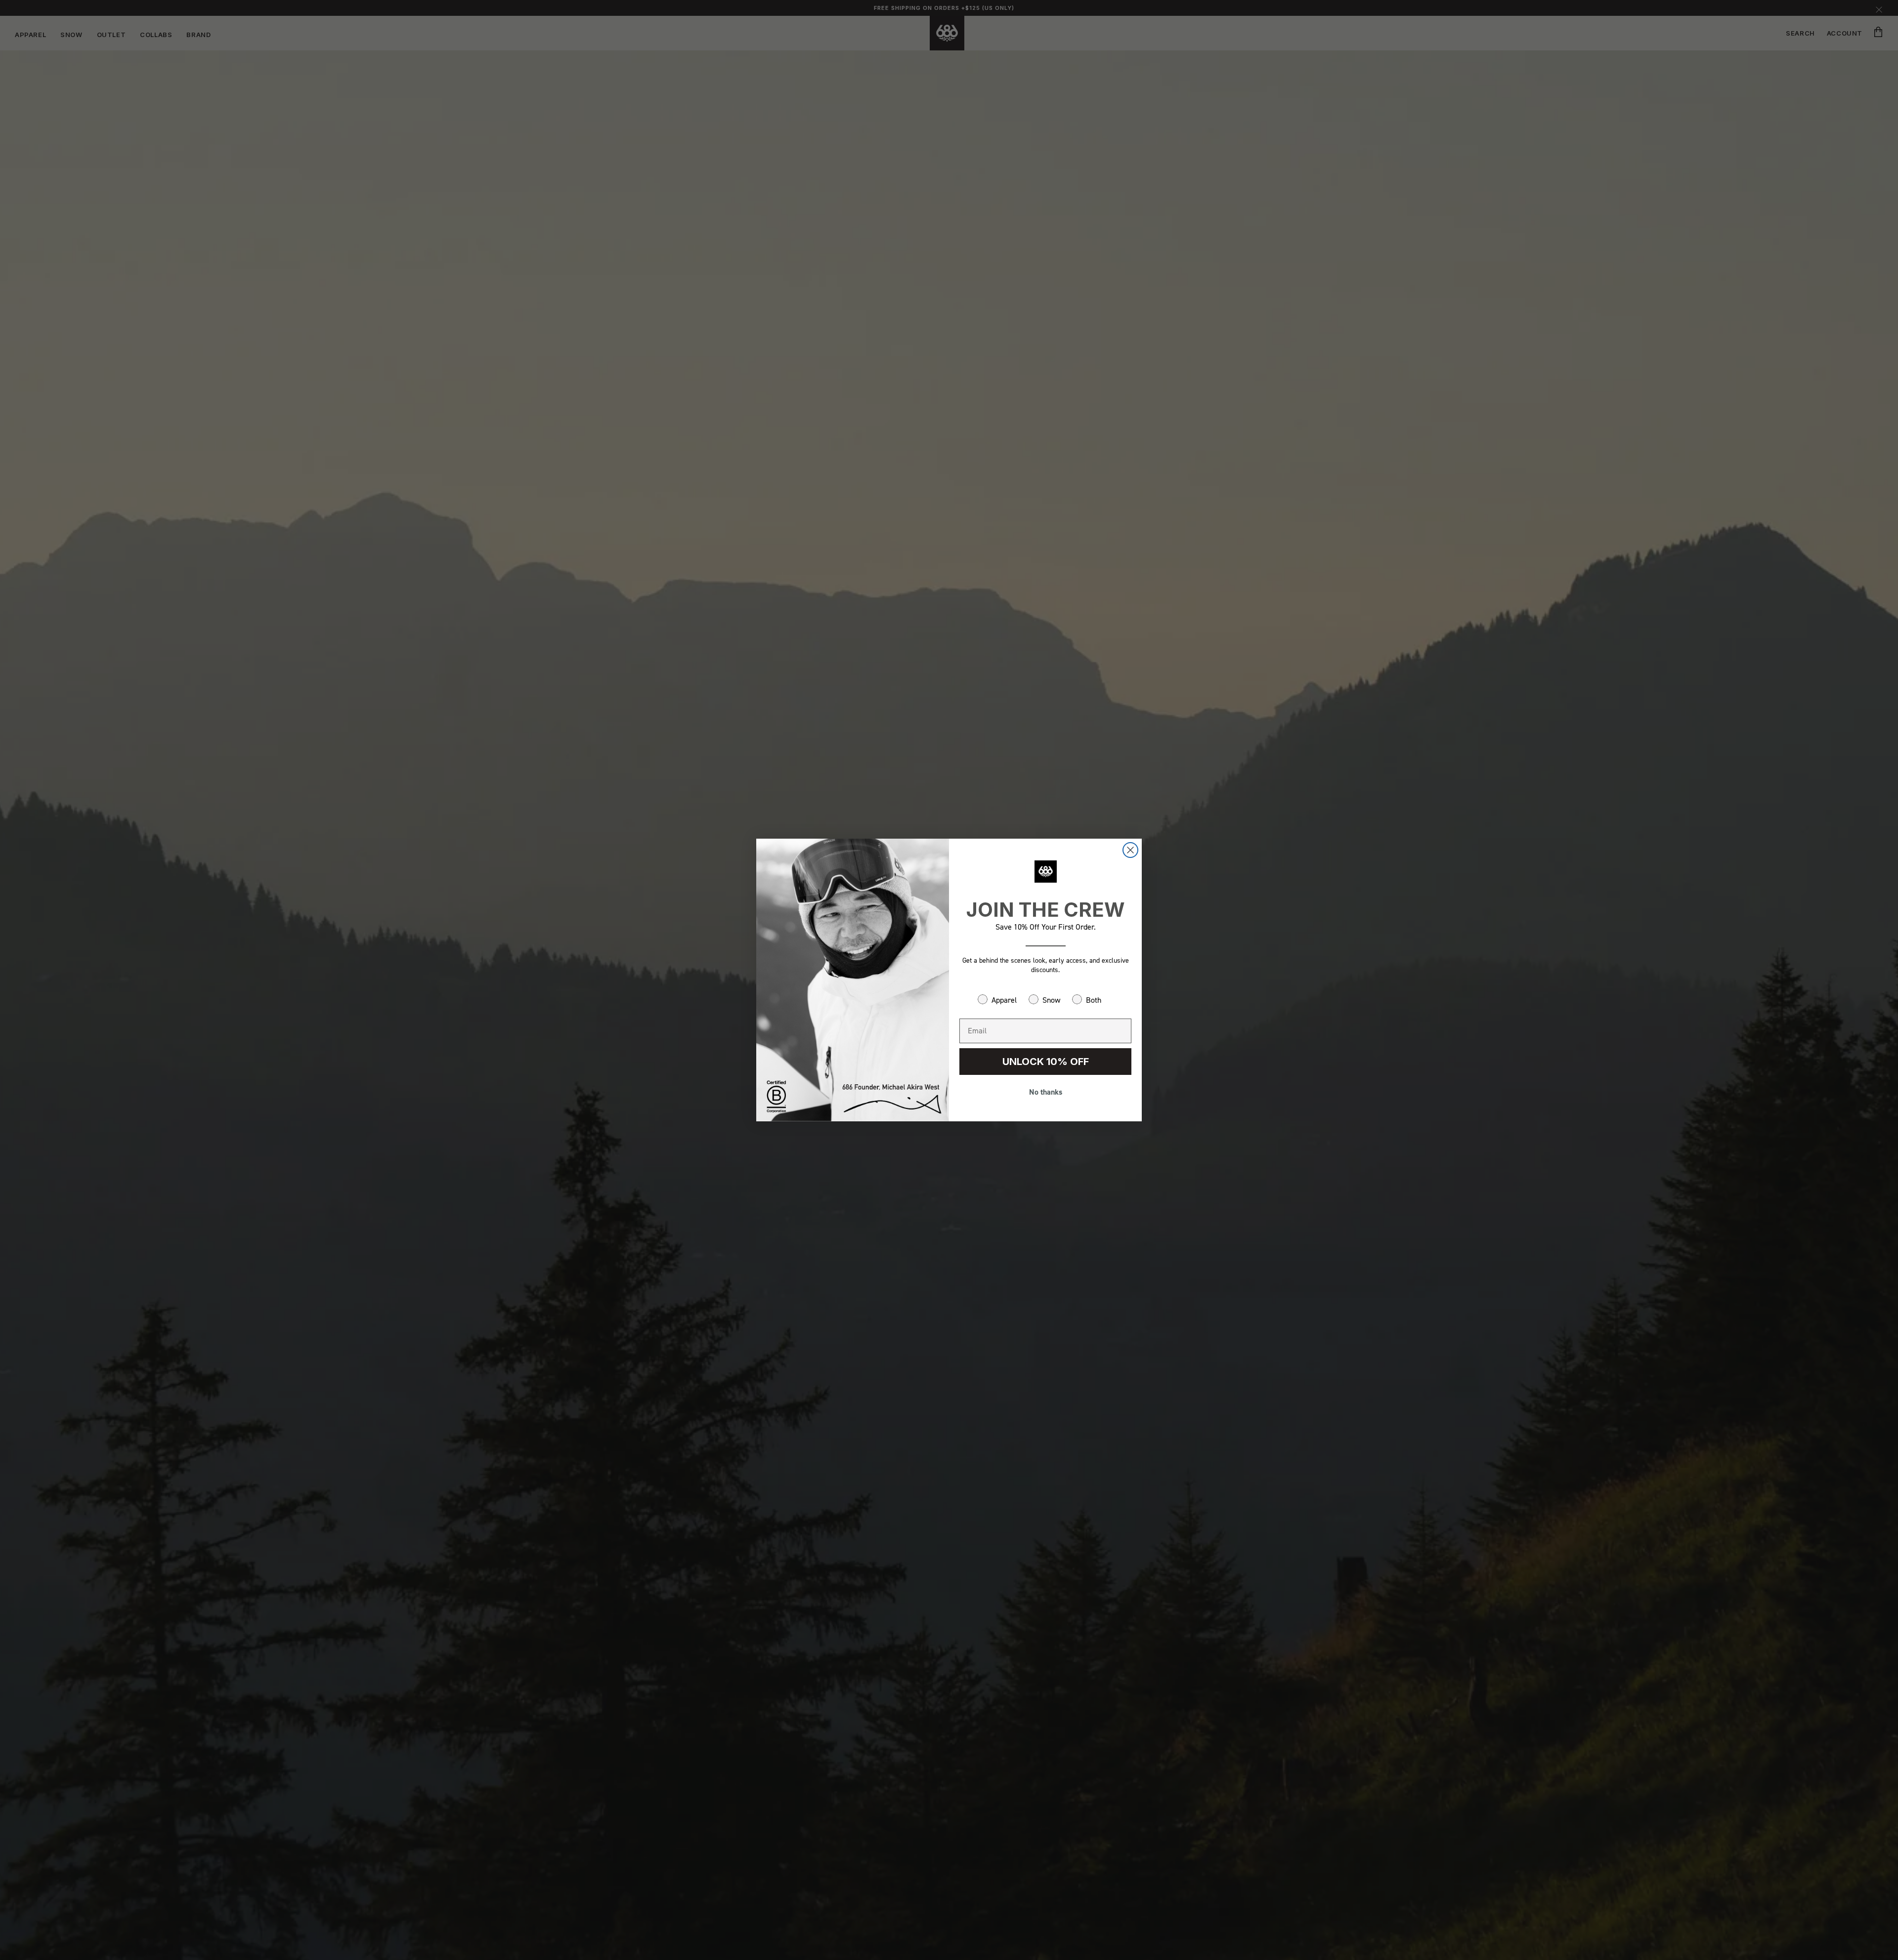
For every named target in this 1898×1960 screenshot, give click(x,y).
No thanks (1046, 1092)
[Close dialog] (1130, 850)
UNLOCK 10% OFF (1046, 1062)
